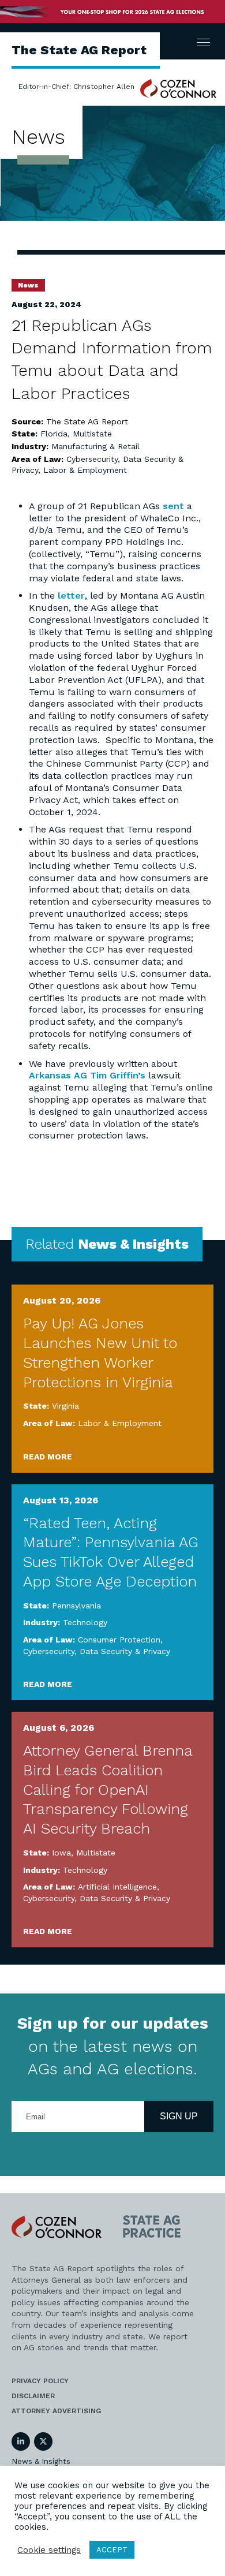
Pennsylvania (76, 1606)
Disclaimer (33, 2396)
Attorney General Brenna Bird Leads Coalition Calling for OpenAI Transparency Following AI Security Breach (108, 1789)
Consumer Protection (119, 1640)
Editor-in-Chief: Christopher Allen (76, 87)
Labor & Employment (85, 470)
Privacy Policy (40, 2381)
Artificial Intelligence (117, 1887)
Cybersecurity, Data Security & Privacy (97, 1651)
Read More (48, 1457)
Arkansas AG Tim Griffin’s (87, 1075)
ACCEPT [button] (112, 2550)
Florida (54, 434)
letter (71, 596)
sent (173, 506)
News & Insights (41, 2461)
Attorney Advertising (56, 2411)
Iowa (61, 1853)
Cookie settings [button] (49, 2550)
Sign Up (179, 2116)
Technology (85, 1622)
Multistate (92, 434)
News (28, 285)
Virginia (65, 1406)
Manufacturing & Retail (95, 446)
